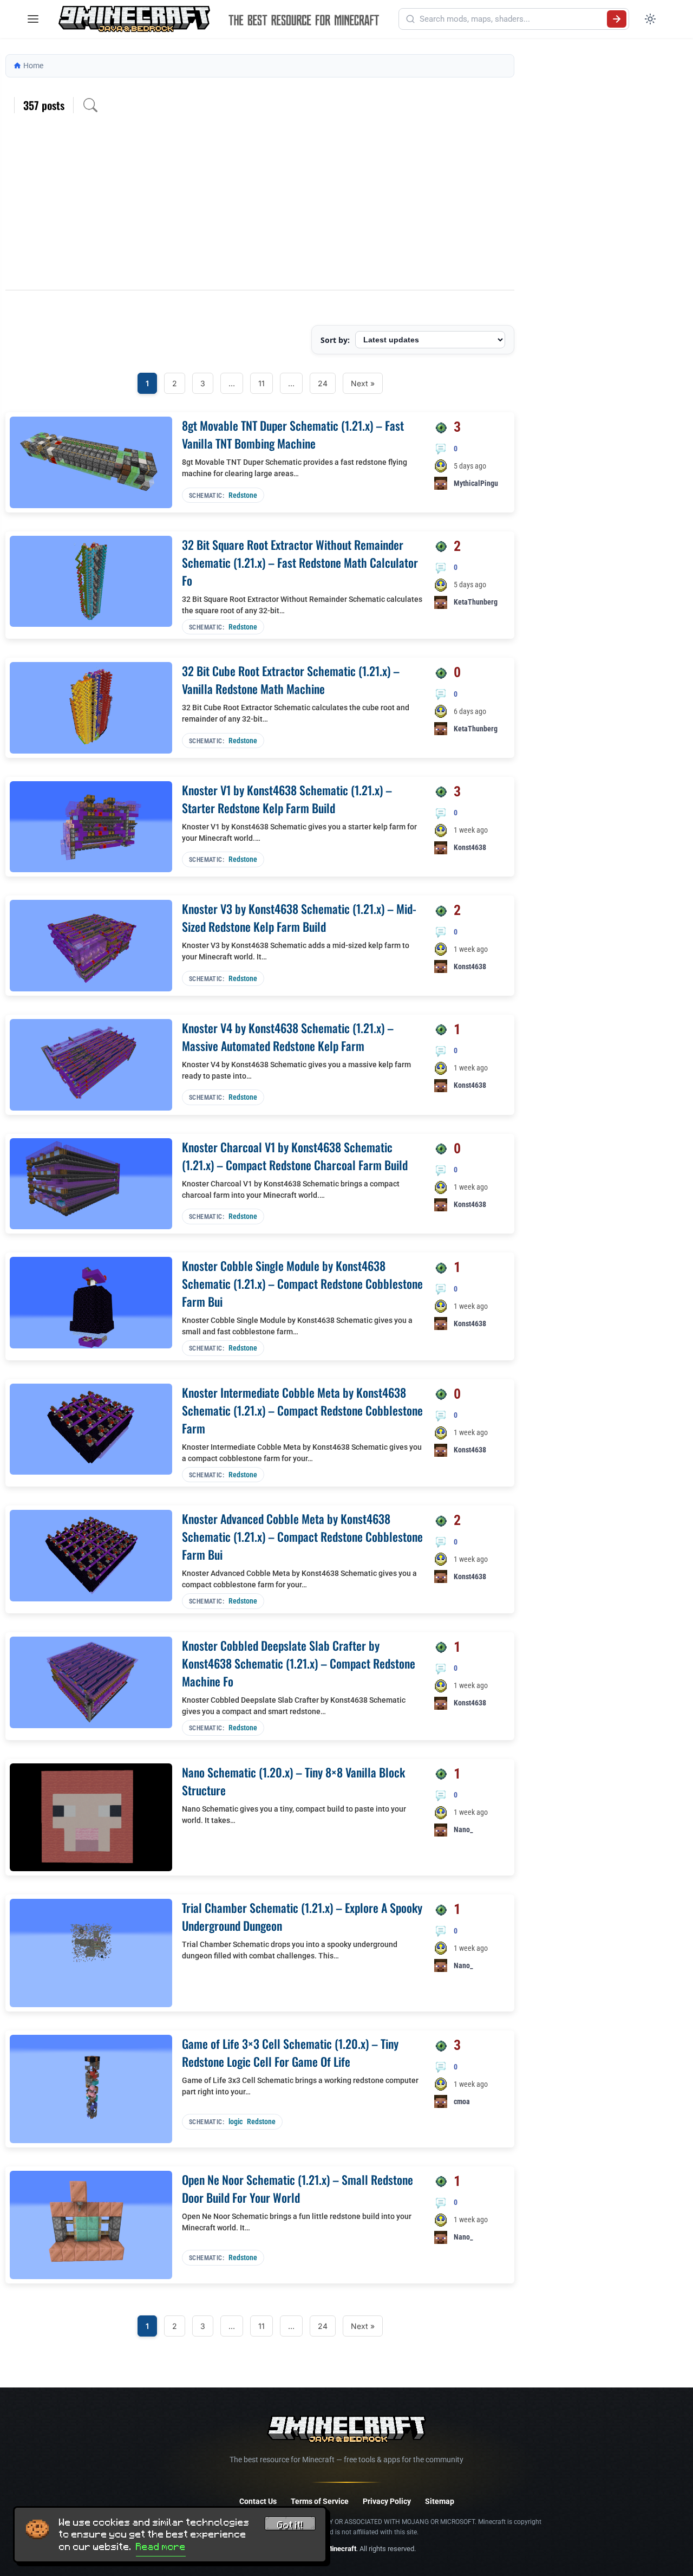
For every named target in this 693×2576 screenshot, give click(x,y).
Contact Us (258, 2501)
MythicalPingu (476, 483)
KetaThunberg (476, 602)
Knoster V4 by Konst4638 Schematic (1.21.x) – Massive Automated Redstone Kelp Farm (288, 1037)
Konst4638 (470, 847)
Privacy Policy (387, 2501)
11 (261, 383)
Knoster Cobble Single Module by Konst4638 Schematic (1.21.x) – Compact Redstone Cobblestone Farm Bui (302, 1283)
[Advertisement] (260, 209)
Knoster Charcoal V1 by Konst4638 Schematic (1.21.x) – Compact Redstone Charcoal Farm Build (295, 1156)
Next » (363, 383)
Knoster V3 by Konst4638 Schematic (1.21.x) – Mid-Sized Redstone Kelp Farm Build (299, 917)
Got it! (290, 2525)
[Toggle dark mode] (650, 19)
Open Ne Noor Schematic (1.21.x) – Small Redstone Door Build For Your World (298, 2188)
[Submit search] (617, 19)
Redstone (243, 495)
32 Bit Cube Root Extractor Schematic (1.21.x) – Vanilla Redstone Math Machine (291, 680)
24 (323, 383)
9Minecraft (339, 2549)
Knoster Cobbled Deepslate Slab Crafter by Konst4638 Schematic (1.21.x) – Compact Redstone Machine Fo (299, 1663)
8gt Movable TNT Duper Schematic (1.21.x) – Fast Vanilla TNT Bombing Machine (293, 434)
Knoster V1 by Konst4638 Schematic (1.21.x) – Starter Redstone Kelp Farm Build (287, 799)
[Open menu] (33, 19)
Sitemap (440, 2501)
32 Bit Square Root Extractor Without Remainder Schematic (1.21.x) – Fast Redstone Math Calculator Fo (300, 562)
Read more (161, 2547)
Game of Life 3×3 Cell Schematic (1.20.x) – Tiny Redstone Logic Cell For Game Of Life (290, 2052)
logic (236, 2121)
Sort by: (335, 340)
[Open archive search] (90, 105)
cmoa (462, 2101)
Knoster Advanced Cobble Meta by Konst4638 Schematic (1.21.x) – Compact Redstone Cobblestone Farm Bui (302, 1536)
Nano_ (463, 1829)
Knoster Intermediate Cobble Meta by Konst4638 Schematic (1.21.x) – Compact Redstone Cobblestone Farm (302, 1410)
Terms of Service (320, 2501)
